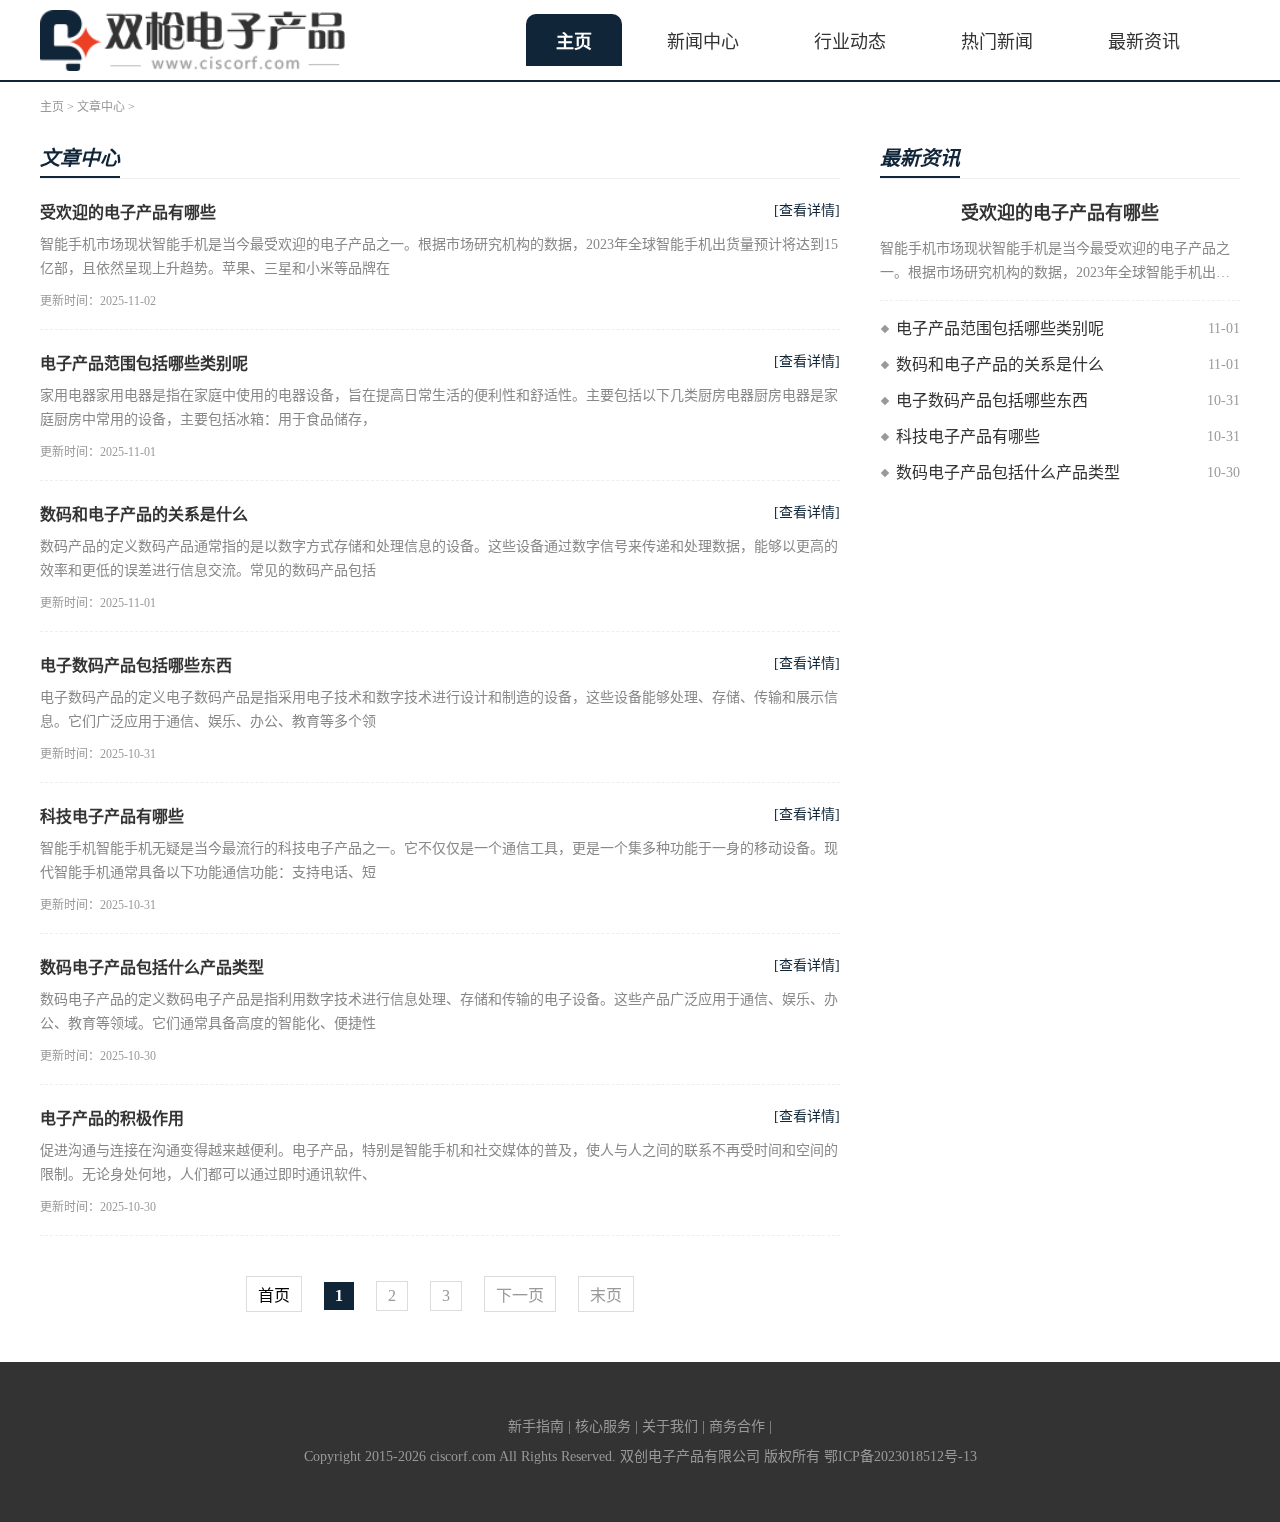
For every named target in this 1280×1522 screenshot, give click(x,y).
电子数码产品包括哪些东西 (136, 665)
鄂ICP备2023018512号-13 (900, 1456)
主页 (574, 42)
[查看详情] (807, 210)
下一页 (520, 1295)
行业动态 (850, 42)
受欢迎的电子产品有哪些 (128, 212)
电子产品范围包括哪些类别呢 (144, 363)
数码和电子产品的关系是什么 (144, 514)
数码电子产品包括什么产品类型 (152, 967)
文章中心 (101, 107)
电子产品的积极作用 (112, 1118)
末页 (606, 1295)
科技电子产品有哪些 (112, 816)
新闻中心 (703, 42)
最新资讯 (1144, 42)
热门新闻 (997, 42)
